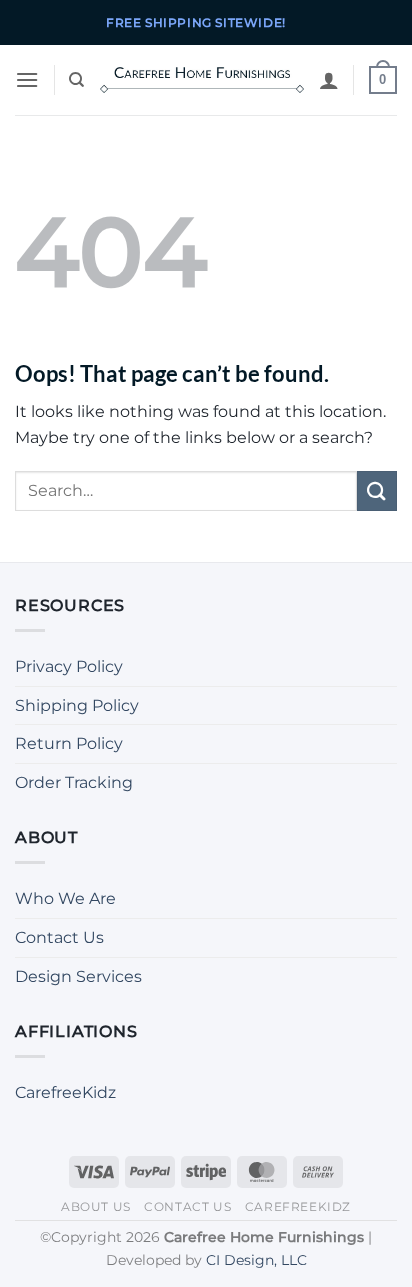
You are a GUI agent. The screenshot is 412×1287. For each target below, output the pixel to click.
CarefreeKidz (65, 1092)
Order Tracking (74, 782)
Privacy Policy (69, 666)
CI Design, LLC (256, 1260)
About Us (96, 1206)
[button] (27, 79)
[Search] (76, 80)
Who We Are (65, 898)
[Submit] (377, 490)
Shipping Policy (77, 705)
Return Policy (69, 743)
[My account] (329, 80)
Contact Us (59, 937)
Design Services (78, 976)
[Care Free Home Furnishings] (202, 80)
